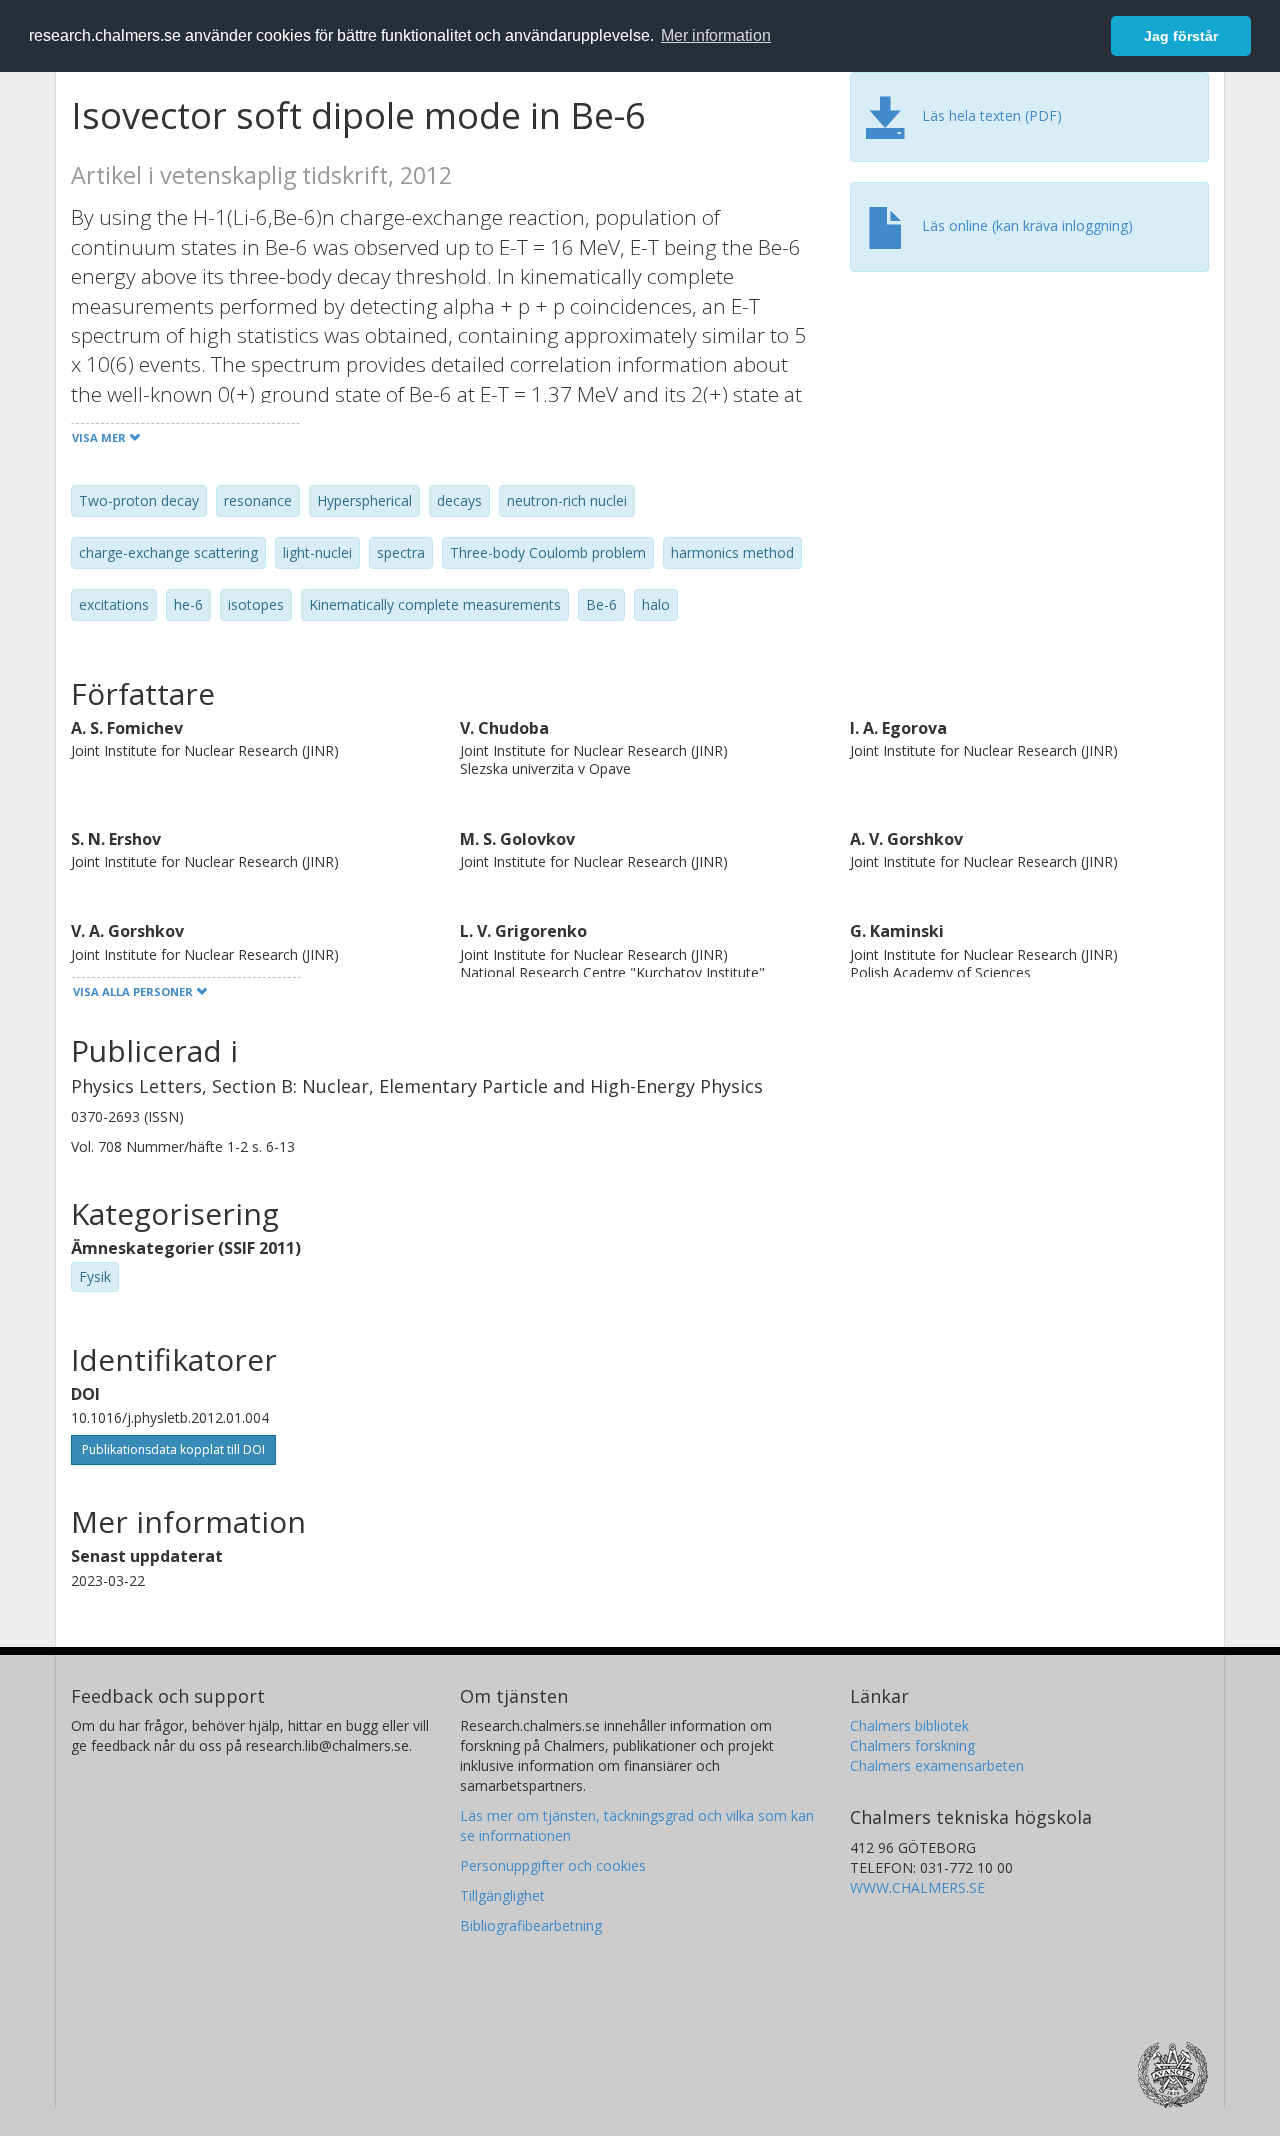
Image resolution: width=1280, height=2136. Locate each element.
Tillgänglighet (502, 1895)
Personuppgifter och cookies (553, 1865)
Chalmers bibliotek (909, 1725)
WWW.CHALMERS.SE (917, 1887)
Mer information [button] (716, 35)
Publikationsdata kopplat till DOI (173, 1449)
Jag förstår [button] (1181, 36)
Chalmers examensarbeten (937, 1765)
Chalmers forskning (912, 1745)
